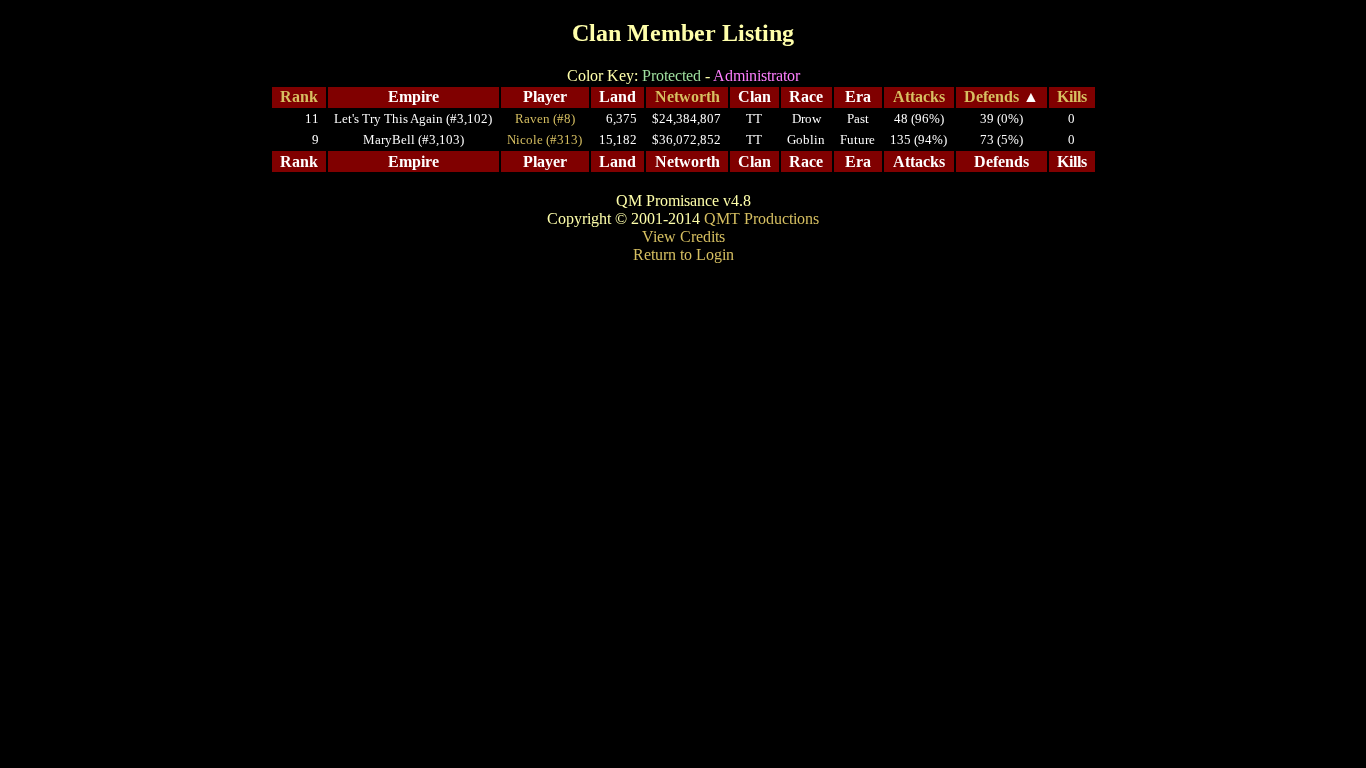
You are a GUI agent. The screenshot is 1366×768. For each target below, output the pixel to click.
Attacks (919, 96)
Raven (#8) (545, 118)
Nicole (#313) (544, 139)
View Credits (683, 236)
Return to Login (683, 254)
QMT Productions (761, 218)
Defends (991, 96)
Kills (1072, 96)
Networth (687, 96)
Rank (299, 96)
